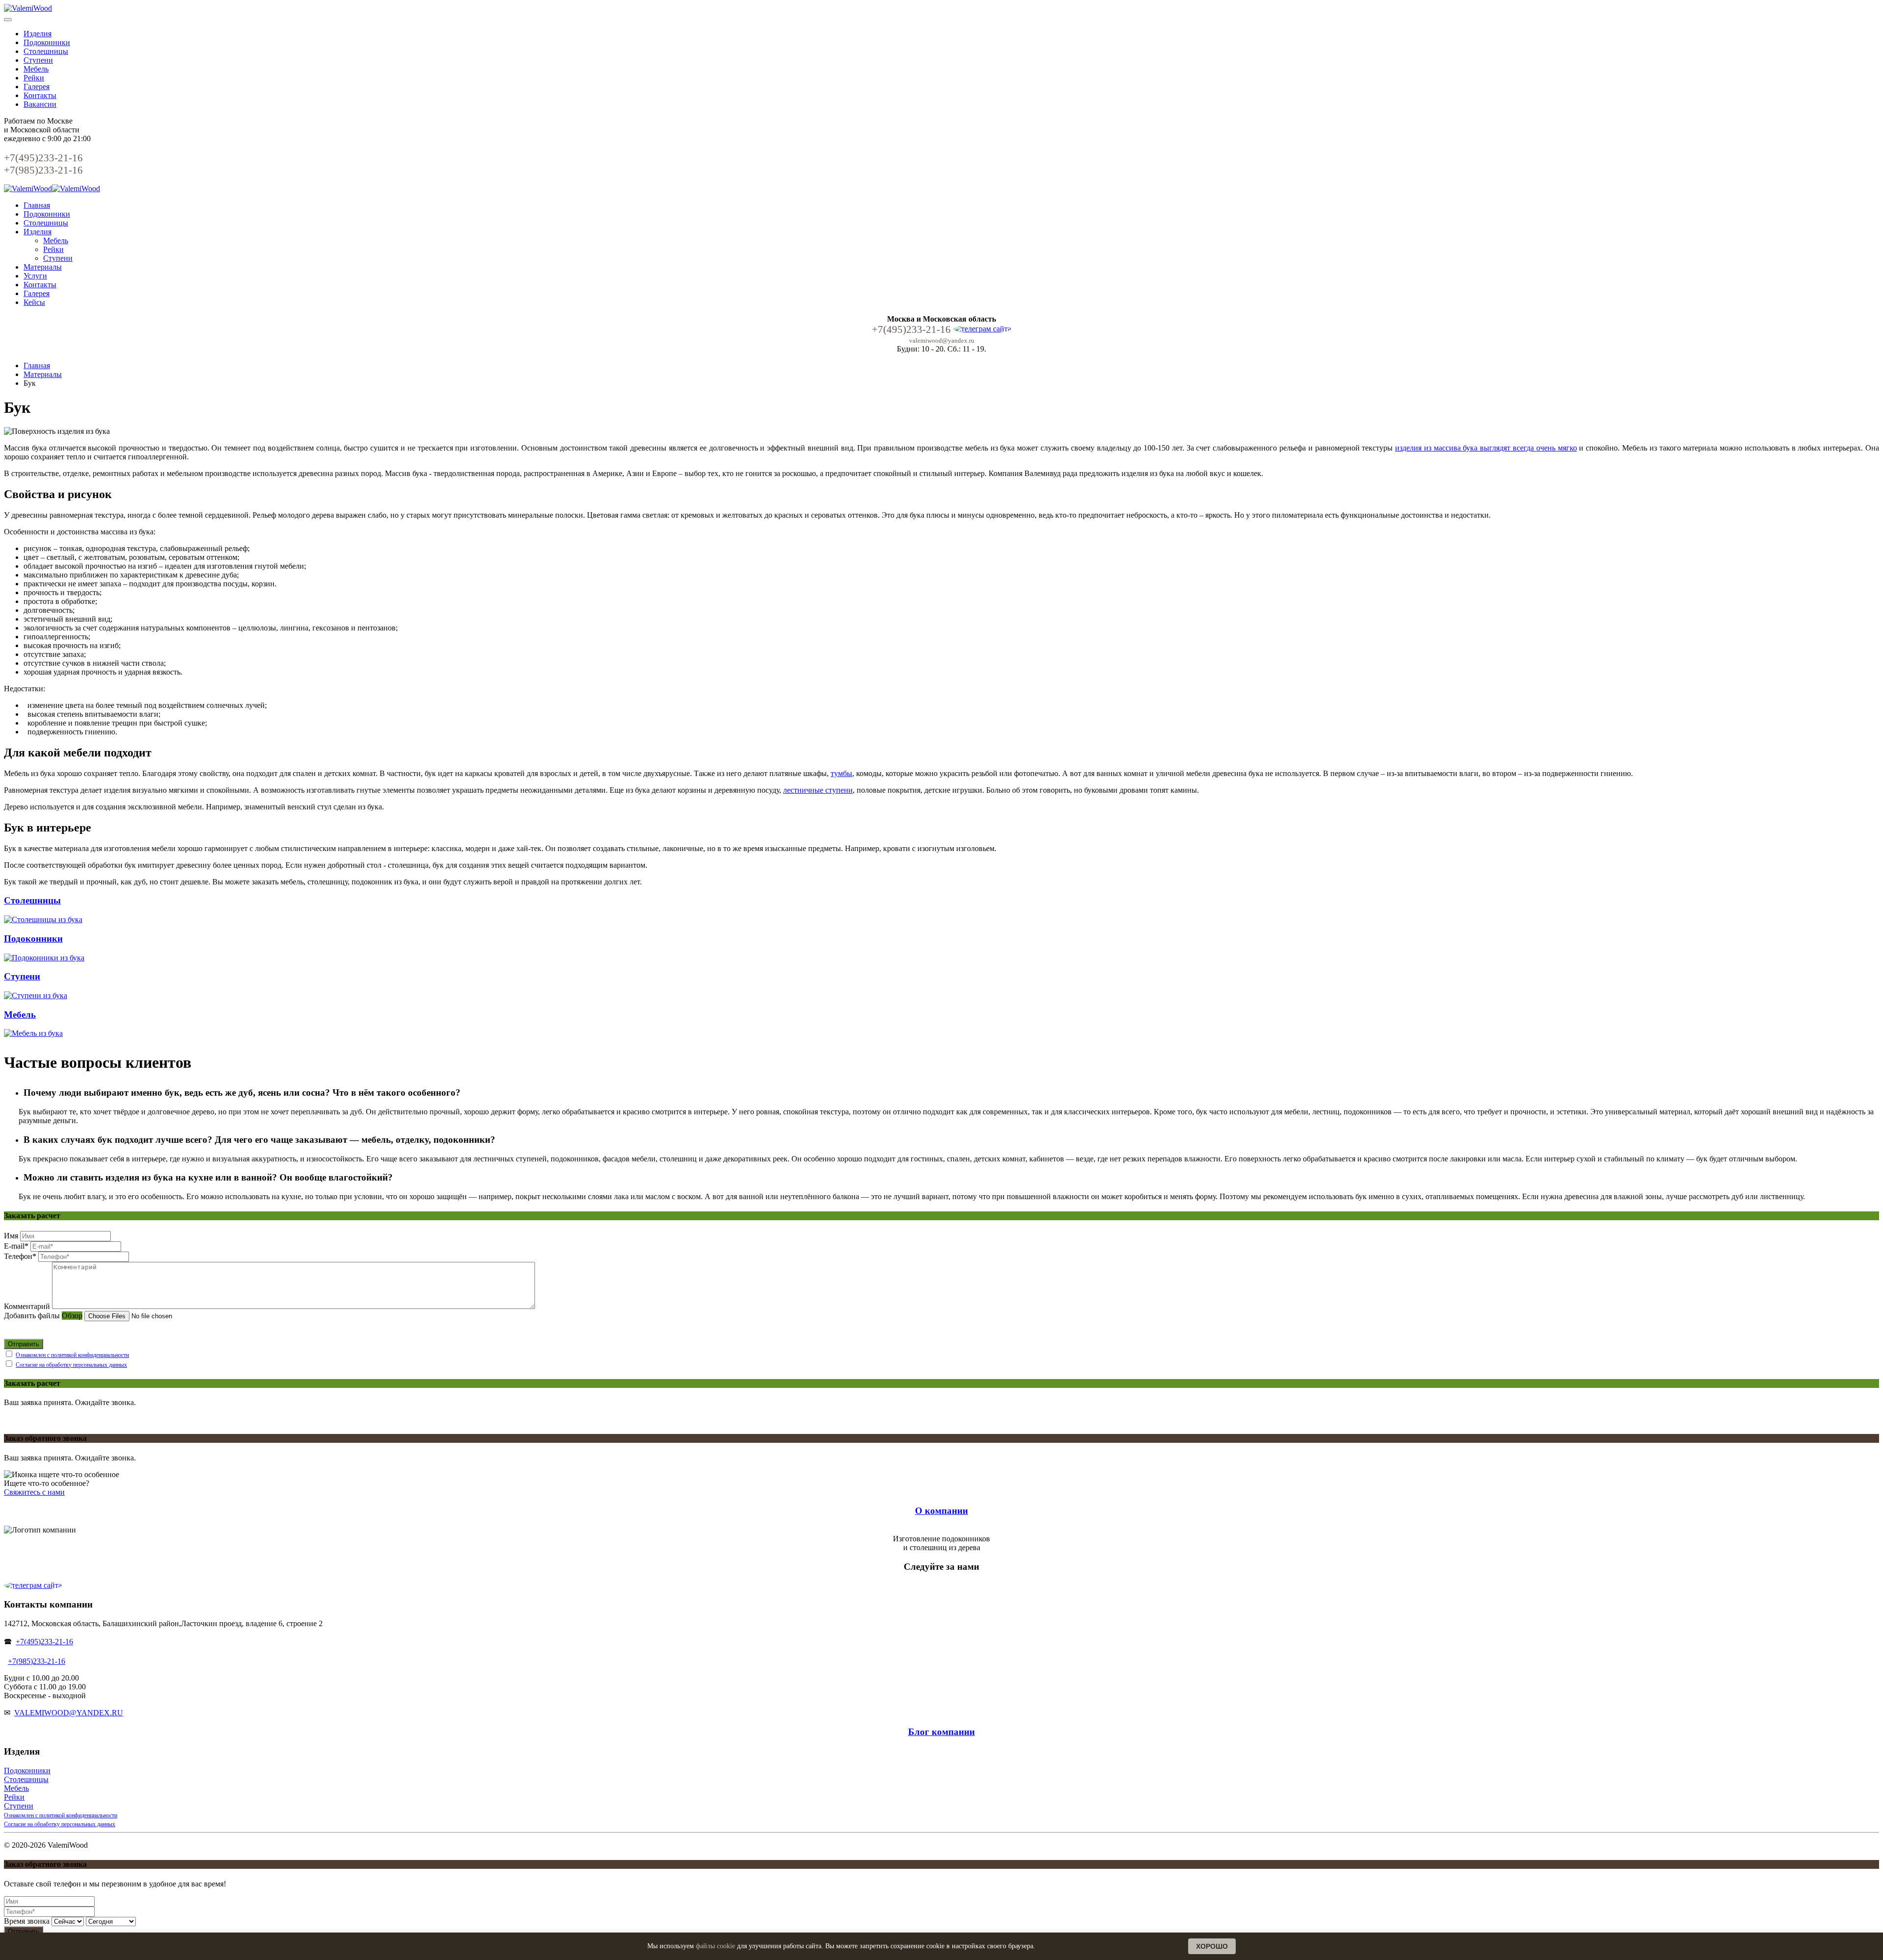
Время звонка (27, 1921)
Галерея (37, 87)
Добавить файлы (32, 1316)
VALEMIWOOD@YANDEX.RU (69, 1713)
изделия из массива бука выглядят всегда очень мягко (1486, 448)
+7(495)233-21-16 (44, 1642)
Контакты (40, 95)
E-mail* (16, 1246)
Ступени (38, 60)
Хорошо (1212, 1946)
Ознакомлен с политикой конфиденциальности (72, 1355)
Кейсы (34, 302)
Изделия (38, 34)
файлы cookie (715, 1946)
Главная (37, 205)
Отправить (24, 1344)
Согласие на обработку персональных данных (71, 1365)
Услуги (35, 276)
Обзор (72, 1316)
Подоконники (47, 42)
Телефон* (20, 1256)
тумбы (841, 773)
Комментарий (27, 1306)
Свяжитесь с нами (34, 1492)
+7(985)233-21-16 (37, 1661)
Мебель (36, 69)
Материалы (43, 267)
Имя (11, 1236)
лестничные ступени (818, 790)
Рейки (34, 78)
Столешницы (46, 51)
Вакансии (40, 104)
